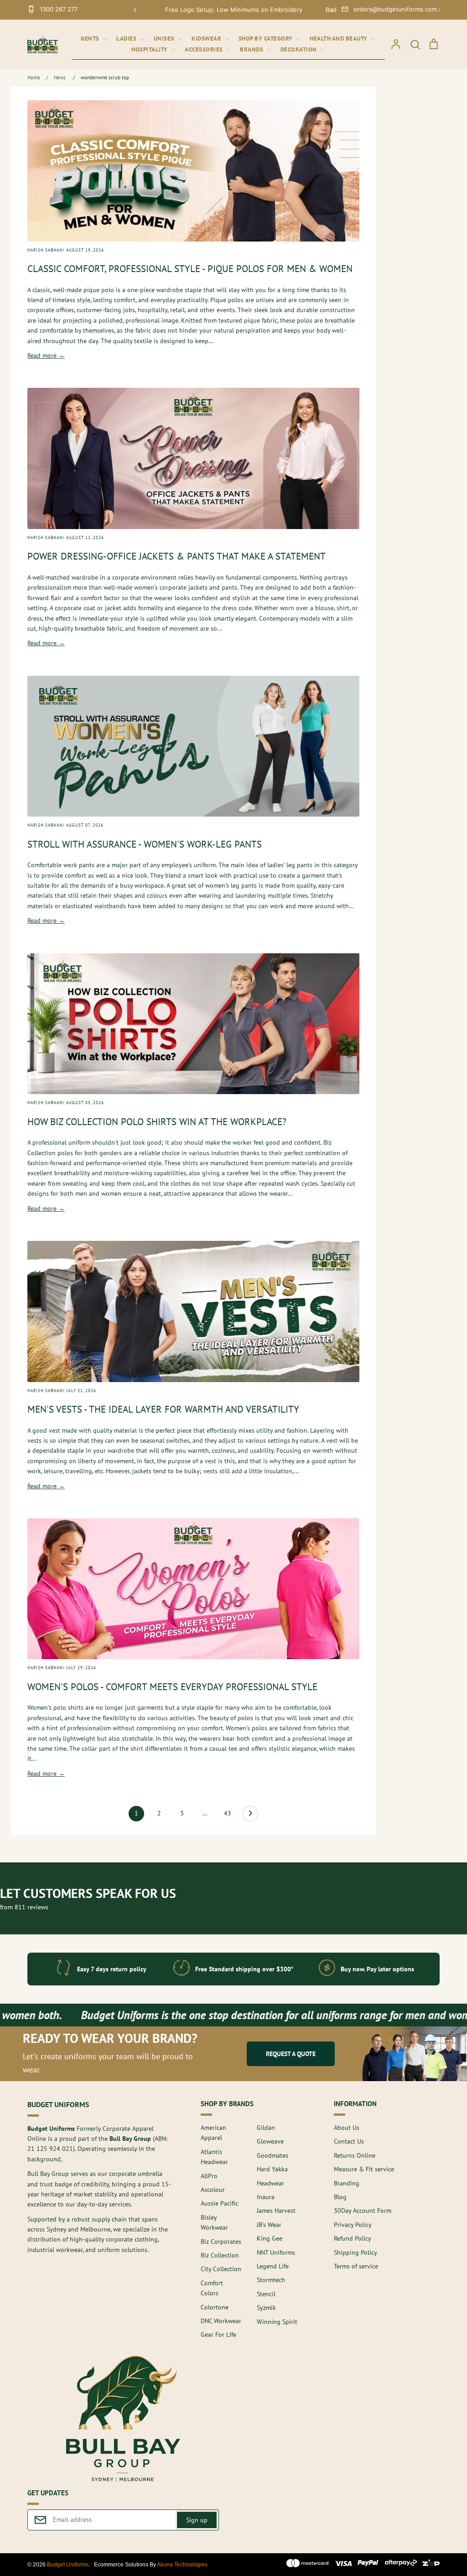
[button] (135, 10)
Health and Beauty (339, 39)
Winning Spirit (277, 2322)
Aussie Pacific (219, 2203)
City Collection (221, 2269)
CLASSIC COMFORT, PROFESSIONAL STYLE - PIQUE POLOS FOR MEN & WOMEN (190, 269)
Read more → (46, 355)
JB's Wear (269, 2225)
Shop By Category (267, 39)
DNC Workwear (221, 2321)
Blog (340, 2197)
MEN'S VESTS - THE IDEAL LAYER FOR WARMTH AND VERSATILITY (163, 1409)
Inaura (266, 2197)
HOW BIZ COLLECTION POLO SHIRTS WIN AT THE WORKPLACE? (157, 1122)
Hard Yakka (272, 2169)
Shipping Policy (355, 2252)
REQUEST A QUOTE (291, 2054)
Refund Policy (353, 2238)
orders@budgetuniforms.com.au (400, 9)
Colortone (215, 2307)
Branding (347, 2183)
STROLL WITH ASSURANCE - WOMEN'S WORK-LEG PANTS (145, 844)
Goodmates (272, 2155)
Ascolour (213, 2190)
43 (228, 1813)
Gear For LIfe (218, 2334)
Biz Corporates (221, 2242)
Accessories (205, 49)
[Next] (250, 1816)
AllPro (209, 2176)
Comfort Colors (212, 2288)
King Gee (270, 2238)
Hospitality (150, 49)
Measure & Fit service (364, 2169)
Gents (91, 39)
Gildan (266, 2128)
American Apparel (213, 2133)
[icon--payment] (308, 2565)
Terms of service (356, 2266)
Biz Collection (220, 2255)
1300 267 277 (59, 9)
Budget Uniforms (68, 2565)
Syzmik (266, 2308)
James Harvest (276, 2211)
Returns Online (355, 2155)
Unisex (165, 39)
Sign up (197, 2520)
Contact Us (349, 2141)
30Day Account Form (363, 2211)
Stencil (266, 2294)
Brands (252, 49)
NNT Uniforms (276, 2252)
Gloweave (270, 2141)
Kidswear (207, 39)
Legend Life (273, 2266)
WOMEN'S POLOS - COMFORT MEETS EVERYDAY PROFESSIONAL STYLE (172, 1687)
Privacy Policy (353, 2225)
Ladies (127, 39)
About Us (347, 2128)
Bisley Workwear (214, 2222)
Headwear (270, 2183)
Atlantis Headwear (214, 2157)
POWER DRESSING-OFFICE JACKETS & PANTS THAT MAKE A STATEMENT (176, 556)
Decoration (300, 49)
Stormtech (271, 2280)
